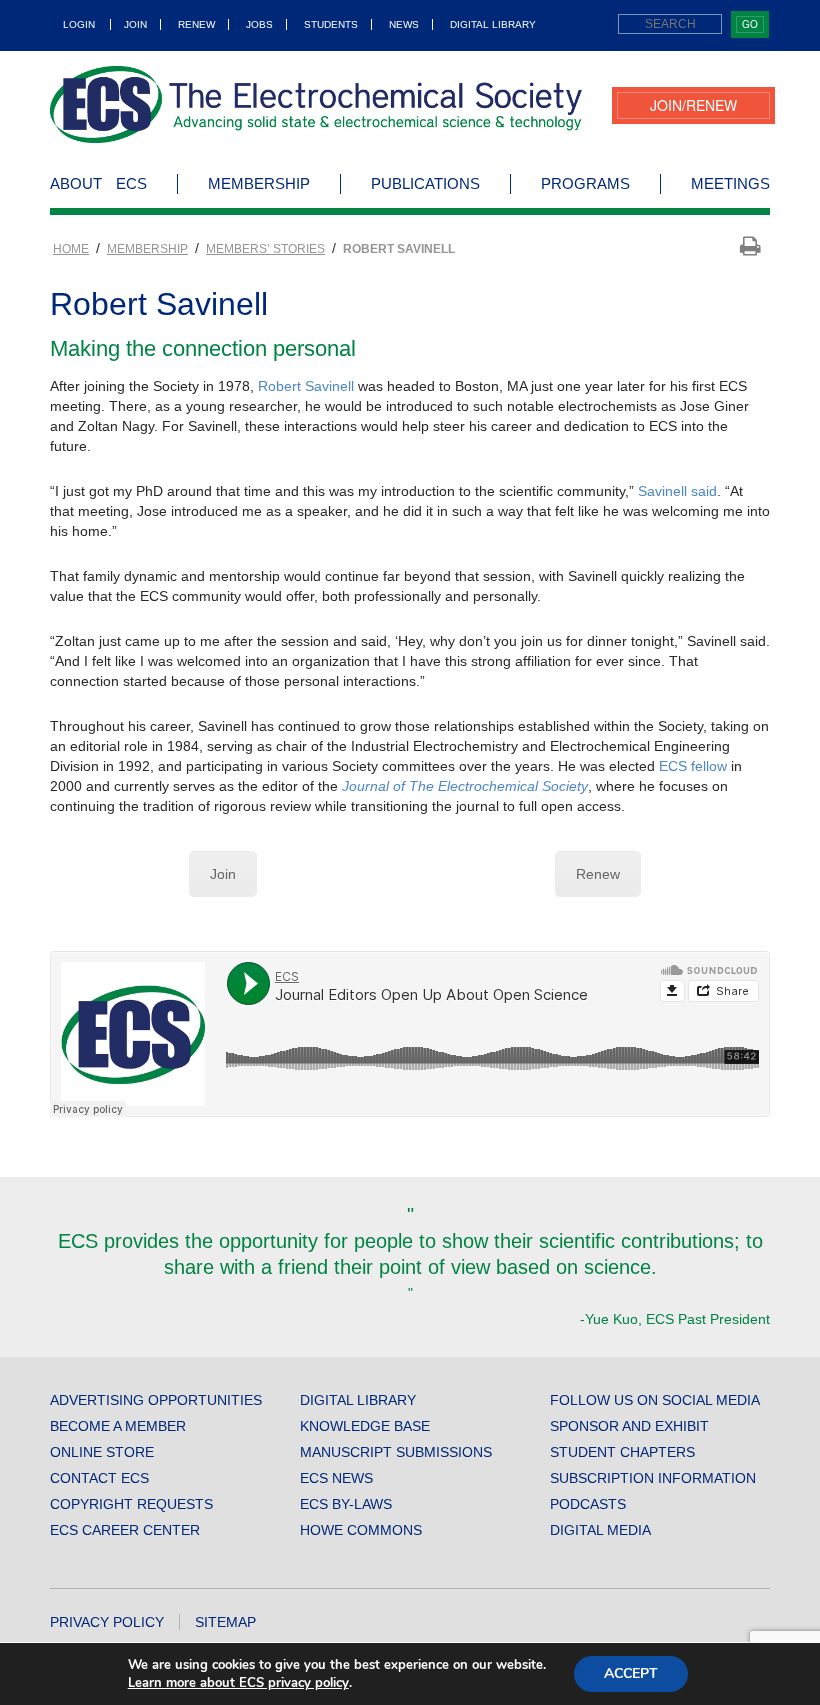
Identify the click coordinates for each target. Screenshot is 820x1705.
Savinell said (677, 491)
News (404, 24)
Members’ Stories (265, 249)
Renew (196, 24)
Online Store (102, 1452)
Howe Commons (361, 1530)
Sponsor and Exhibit (629, 1426)
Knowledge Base (365, 1426)
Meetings (730, 183)
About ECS (98, 183)
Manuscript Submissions (396, 1452)
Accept (631, 1673)
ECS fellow (693, 766)
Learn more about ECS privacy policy (238, 1683)
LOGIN (79, 24)
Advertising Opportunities (156, 1400)
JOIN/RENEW (693, 105)
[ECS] (316, 104)
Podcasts (588, 1504)
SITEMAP (225, 1622)
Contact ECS (99, 1478)
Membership (259, 183)
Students (331, 24)
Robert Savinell (306, 386)
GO (750, 24)
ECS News (336, 1478)
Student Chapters (622, 1452)
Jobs (259, 24)
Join (135, 24)
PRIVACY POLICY (107, 1622)
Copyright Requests (131, 1504)
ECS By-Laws (346, 1504)
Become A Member (118, 1426)
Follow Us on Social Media (655, 1400)
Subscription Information (653, 1478)
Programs (585, 183)
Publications (425, 183)
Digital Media (600, 1530)
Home (71, 249)
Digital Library (493, 24)
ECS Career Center (125, 1530)
